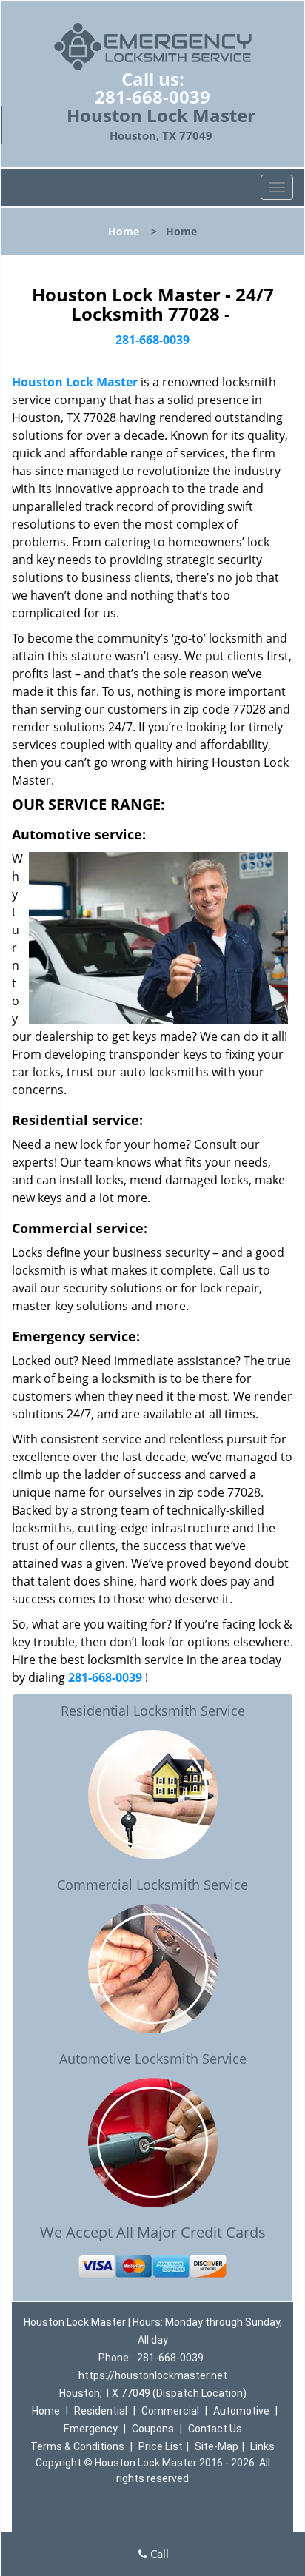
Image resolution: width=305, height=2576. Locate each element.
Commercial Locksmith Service (152, 1885)
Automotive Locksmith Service (153, 2059)
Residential (101, 2411)
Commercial (170, 2411)
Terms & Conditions (77, 2446)
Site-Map (217, 2446)
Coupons (153, 2429)
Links (262, 2446)
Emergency (91, 2429)
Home (124, 231)
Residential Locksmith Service (153, 1711)
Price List (161, 2446)
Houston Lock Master (75, 382)
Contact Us (215, 2429)
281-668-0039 (152, 97)
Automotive (241, 2411)
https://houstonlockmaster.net (153, 2375)
